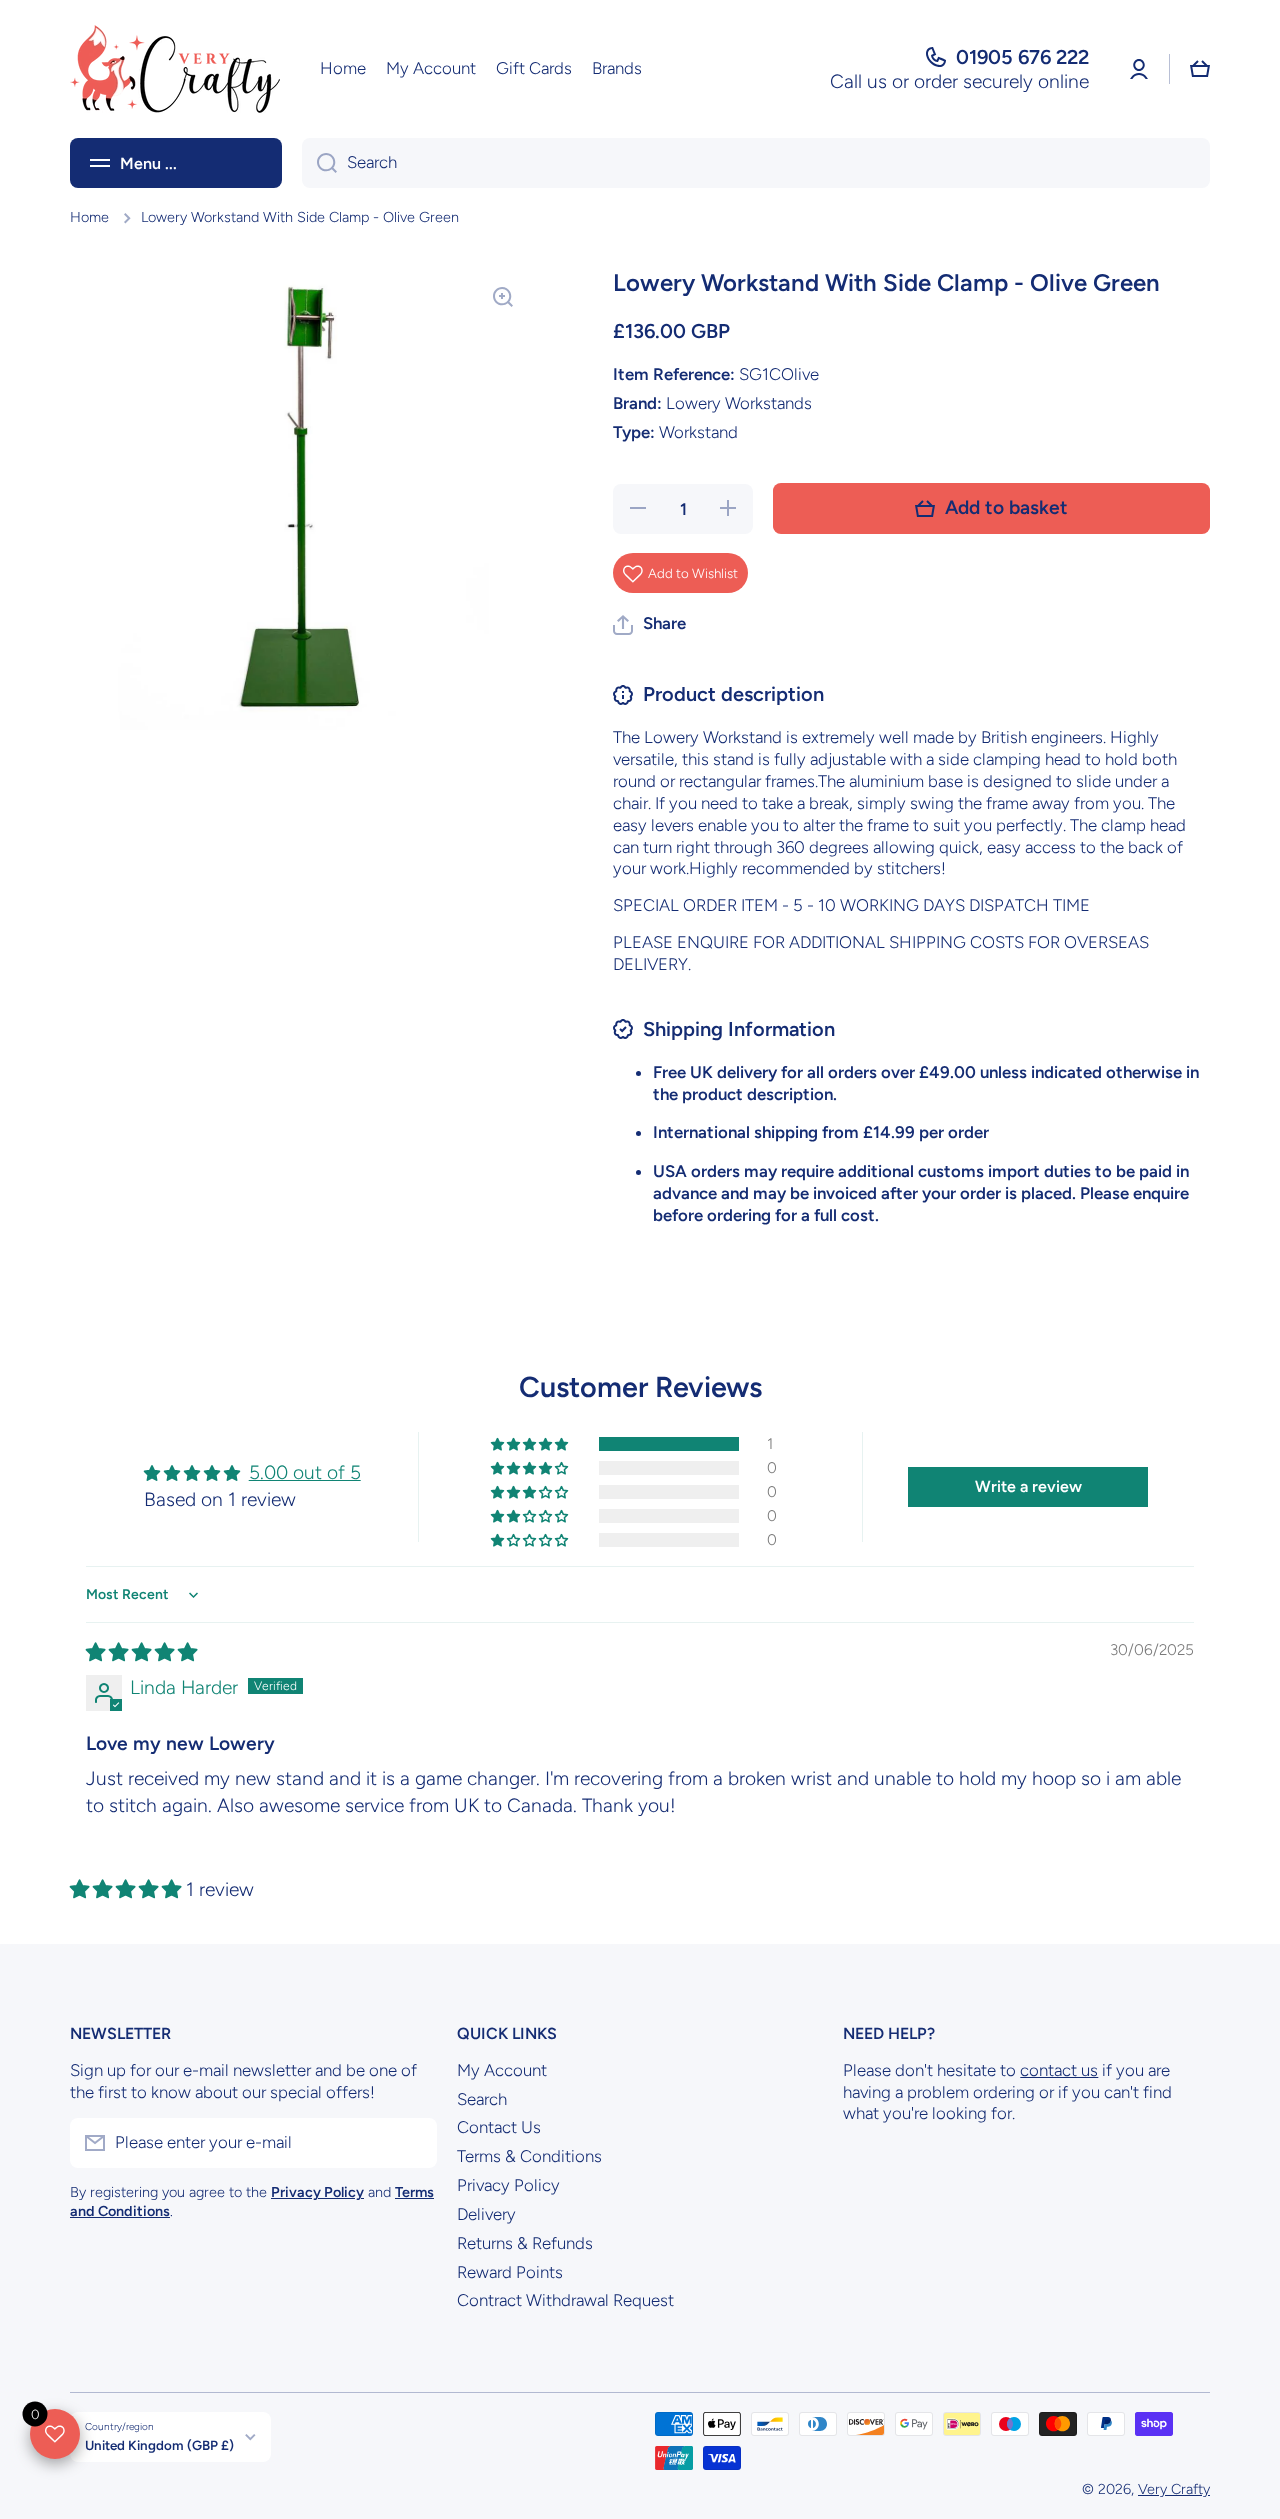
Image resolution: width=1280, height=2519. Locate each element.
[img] (141, 1652)
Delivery (486, 2214)
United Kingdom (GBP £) (159, 2445)
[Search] (319, 163)
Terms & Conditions (529, 2156)
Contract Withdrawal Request (565, 2300)
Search (482, 2099)
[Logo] (175, 69)
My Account (502, 2070)
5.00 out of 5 (305, 1472)
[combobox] (756, 163)
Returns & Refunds (525, 2243)
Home (89, 217)
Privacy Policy (508, 2185)
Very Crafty (1174, 2489)
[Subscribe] (412, 2143)
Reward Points (510, 2272)
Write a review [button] (1028, 1486)
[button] (1200, 69)
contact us (1059, 2070)
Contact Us (499, 2127)
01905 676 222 (1022, 57)
